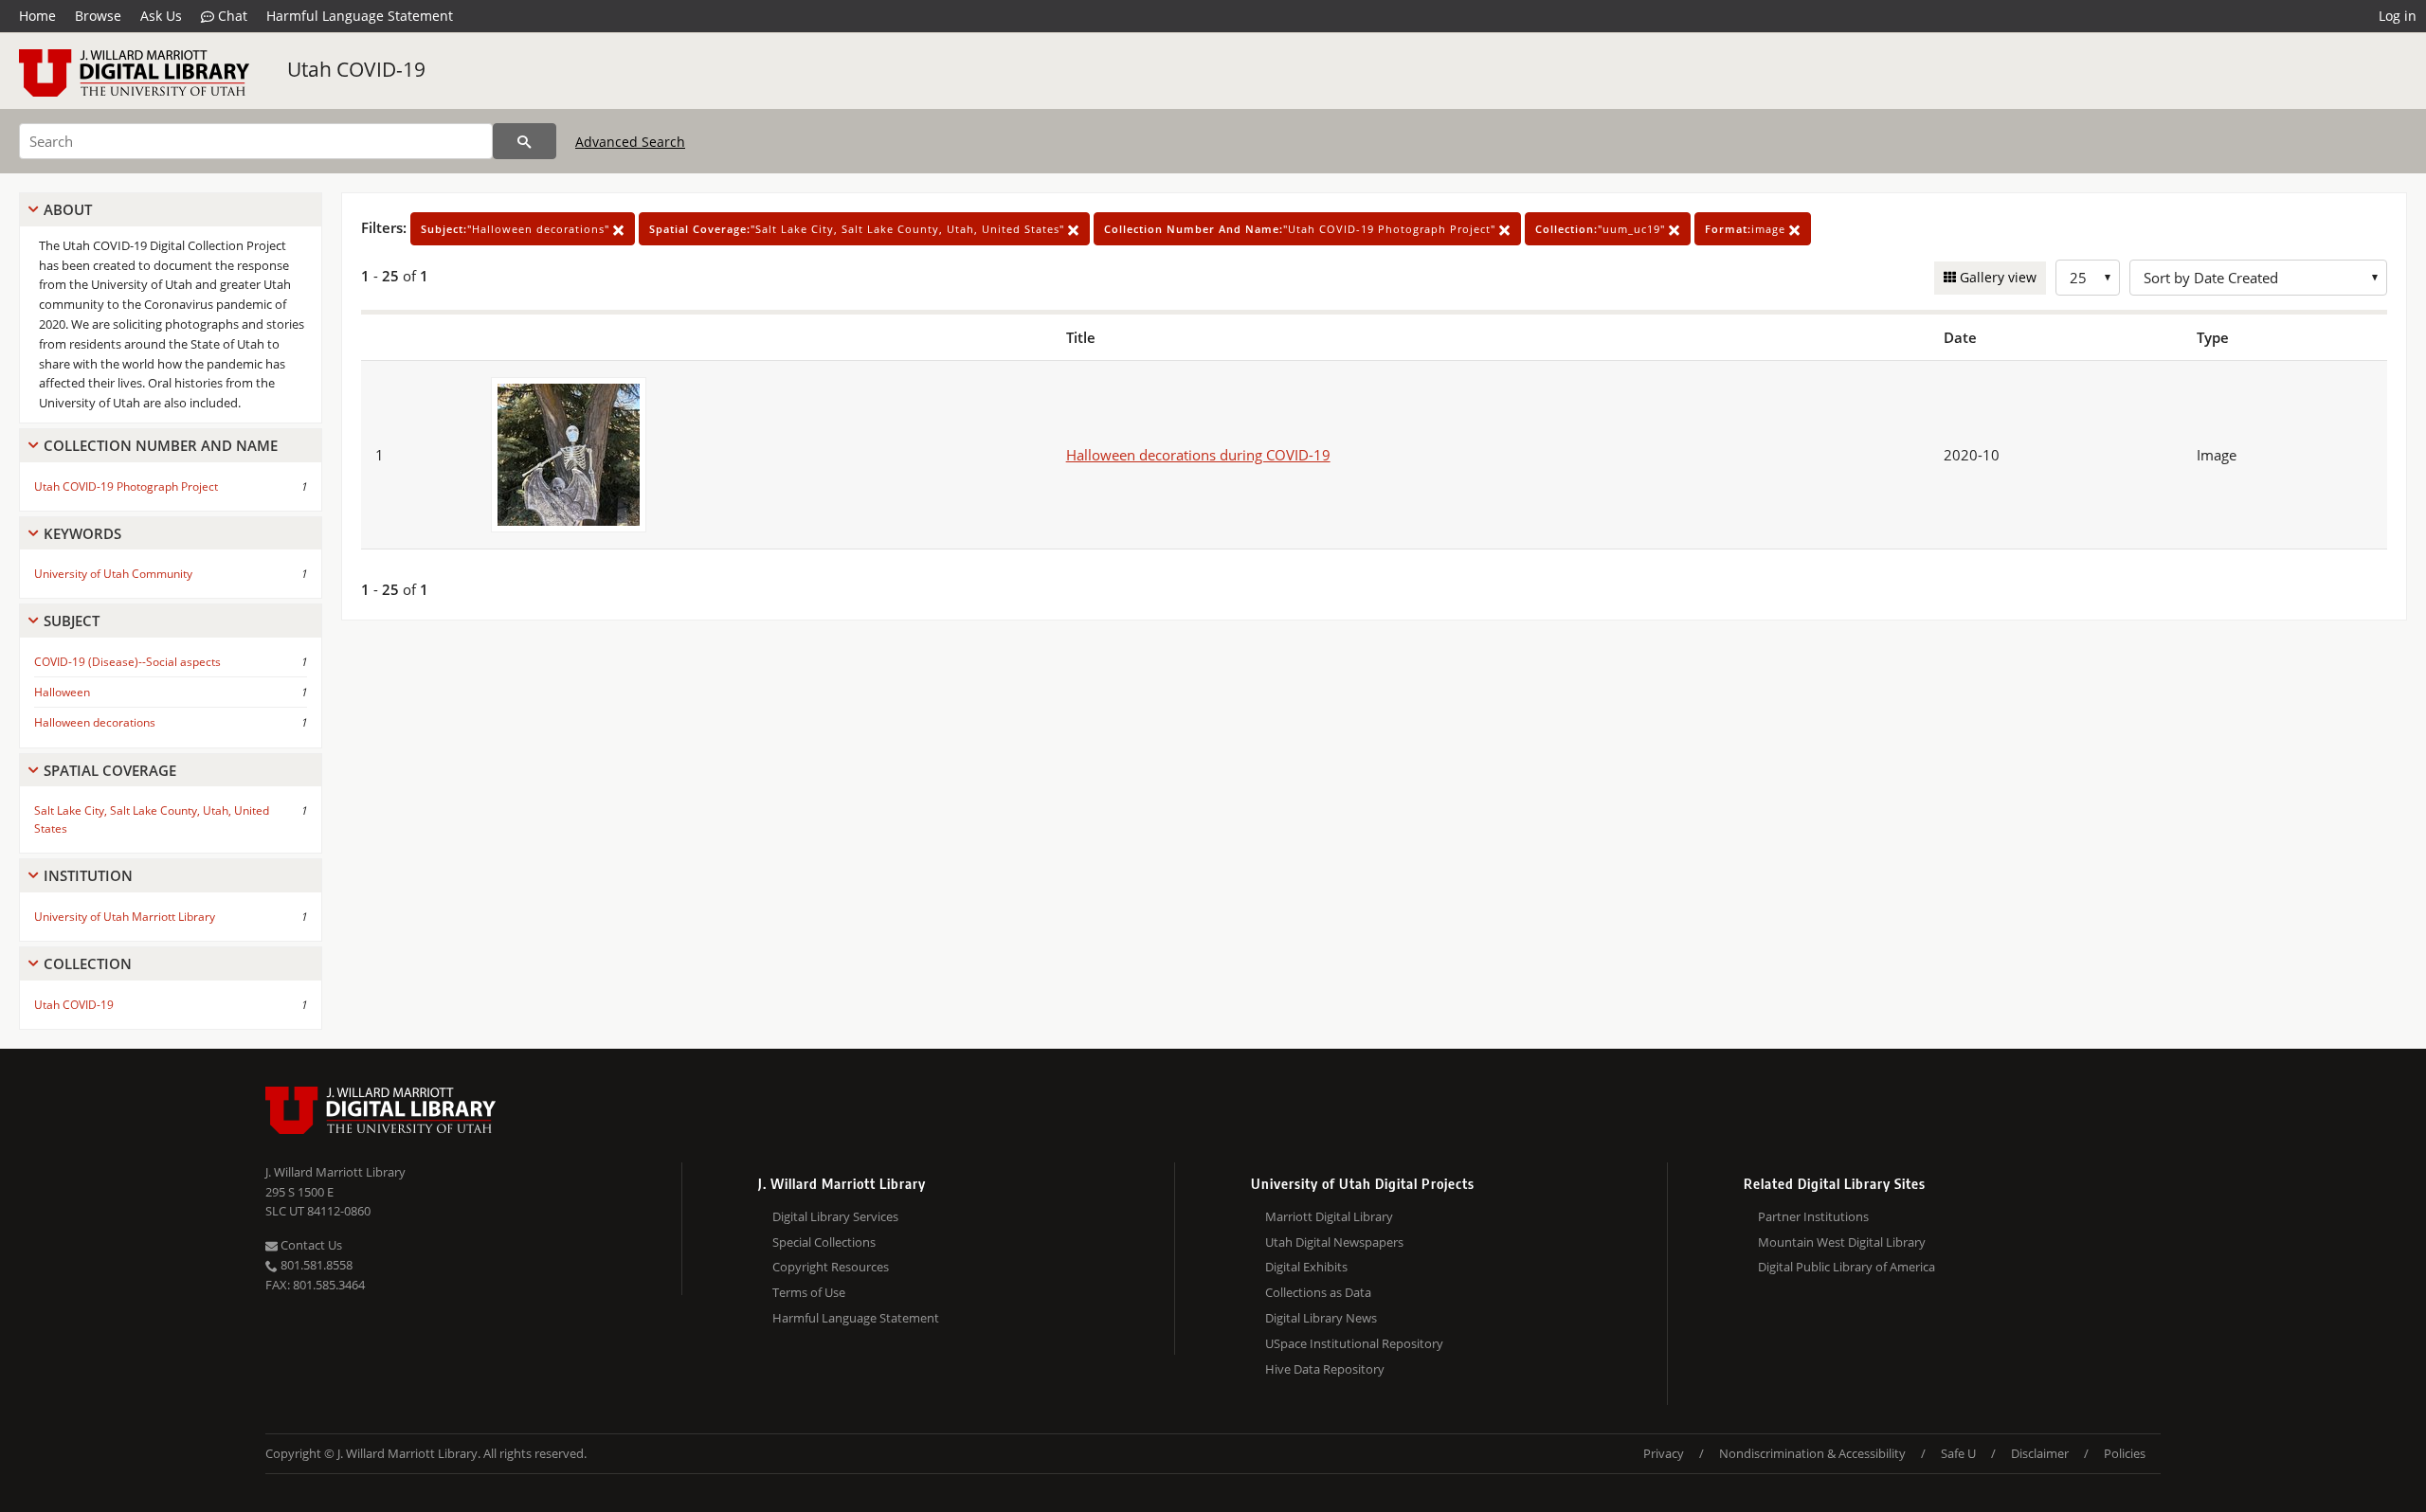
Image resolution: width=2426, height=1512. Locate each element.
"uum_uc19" (1602, 229)
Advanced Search (630, 142)
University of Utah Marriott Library (125, 917)
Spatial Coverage (110, 770)
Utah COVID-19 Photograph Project (126, 486)
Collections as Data (1318, 1292)
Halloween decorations (95, 722)
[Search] (525, 141)
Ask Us (161, 16)
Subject (72, 621)
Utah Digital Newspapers (1334, 1242)
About (68, 209)
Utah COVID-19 (356, 69)
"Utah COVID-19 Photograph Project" (1302, 229)
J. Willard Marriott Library (335, 1172)
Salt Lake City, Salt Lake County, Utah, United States (152, 819)
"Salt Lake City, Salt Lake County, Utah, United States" (859, 229)
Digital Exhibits (1306, 1267)
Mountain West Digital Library (1842, 1242)
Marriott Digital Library (1329, 1216)
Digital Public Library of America (1847, 1267)
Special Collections (824, 1242)
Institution (88, 875)
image (1747, 229)
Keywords (82, 533)
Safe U (1958, 1453)
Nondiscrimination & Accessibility (1812, 1453)
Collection (88, 963)
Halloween (62, 692)
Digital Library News (1321, 1318)
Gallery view (1996, 277)
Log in (2398, 16)
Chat (231, 16)
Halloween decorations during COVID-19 (1198, 455)
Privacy (1664, 1453)
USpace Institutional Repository (1354, 1343)
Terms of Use (809, 1292)
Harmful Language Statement (360, 16)
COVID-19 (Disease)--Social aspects (127, 662)
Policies (2125, 1453)
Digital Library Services (835, 1216)
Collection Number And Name (161, 445)
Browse (98, 16)
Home (37, 16)
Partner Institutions (1813, 1216)
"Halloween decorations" (517, 229)
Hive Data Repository (1325, 1369)
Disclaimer (2040, 1453)
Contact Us (310, 1245)
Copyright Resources (831, 1267)
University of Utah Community (113, 574)
